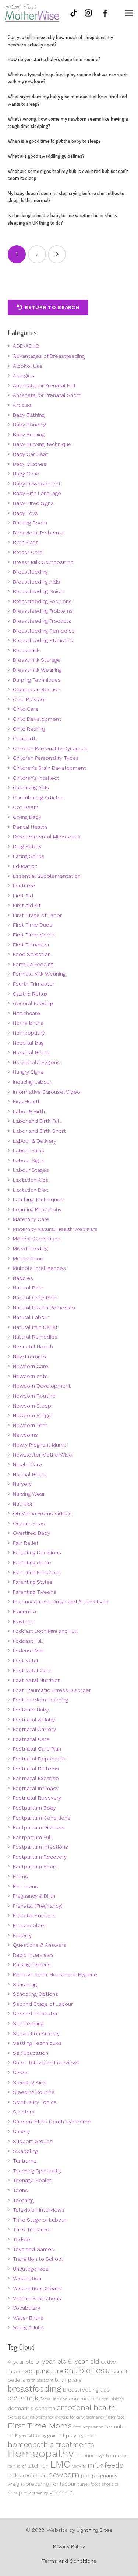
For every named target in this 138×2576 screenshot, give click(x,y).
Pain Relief (26, 1543)
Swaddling (25, 2151)
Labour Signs (29, 1160)
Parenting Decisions (37, 1552)
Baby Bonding (29, 425)
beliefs (17, 2380)
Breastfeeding (30, 572)
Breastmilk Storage (37, 660)
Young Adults (29, 2327)
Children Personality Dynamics (50, 748)
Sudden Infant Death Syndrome (52, 2122)
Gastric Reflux (30, 994)
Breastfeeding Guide (38, 591)
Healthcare (26, 1013)
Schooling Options (36, 1994)
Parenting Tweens (35, 1592)
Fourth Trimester (34, 984)
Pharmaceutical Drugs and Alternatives (61, 1602)
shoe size (110, 2484)
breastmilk (23, 2398)
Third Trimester (32, 2229)
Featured (24, 886)
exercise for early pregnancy (80, 2417)
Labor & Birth (29, 1111)
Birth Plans (26, 542)
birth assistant (40, 2380)
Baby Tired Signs (33, 503)
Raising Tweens (32, 1964)
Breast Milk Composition (43, 562)
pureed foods (89, 2484)
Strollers (24, 2112)
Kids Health (27, 1101)
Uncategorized (31, 2269)
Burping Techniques (37, 680)
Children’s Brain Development (49, 768)
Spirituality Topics (35, 2102)
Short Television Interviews (46, 2063)
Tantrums (25, 2161)
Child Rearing (29, 729)
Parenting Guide (32, 1562)
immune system (96, 2455)
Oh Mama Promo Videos (42, 1513)
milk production (27, 2475)
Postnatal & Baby (34, 1720)
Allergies (24, 375)
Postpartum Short (35, 1866)
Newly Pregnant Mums (40, 1445)
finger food (115, 2417)
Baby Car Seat (31, 454)
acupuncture (44, 2371)
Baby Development (37, 484)
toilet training (36, 2493)
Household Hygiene (37, 1062)
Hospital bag (28, 1043)
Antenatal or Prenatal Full (44, 385)
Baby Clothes (30, 464)
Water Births (28, 2318)
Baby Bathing (29, 415)
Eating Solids (29, 856)
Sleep (20, 2073)
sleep (15, 2493)
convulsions (113, 2399)
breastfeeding (35, 2389)
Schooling (25, 1984)
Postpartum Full (32, 1837)
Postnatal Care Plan (37, 1749)
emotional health (86, 2407)
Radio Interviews (33, 1955)
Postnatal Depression (40, 1759)
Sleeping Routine (34, 2092)
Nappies (23, 1278)
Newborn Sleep (32, 1406)
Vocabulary (26, 2308)
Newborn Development (42, 1386)
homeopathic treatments (51, 2444)
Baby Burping (29, 434)
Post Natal (26, 1661)
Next (57, 254)
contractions (85, 2399)
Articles (22, 405)
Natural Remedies (35, 1337)
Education (25, 866)
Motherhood (28, 1258)
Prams (20, 1876)
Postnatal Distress (36, 1769)
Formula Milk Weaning (39, 974)
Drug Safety (27, 846)
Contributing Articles (38, 797)
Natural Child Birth (35, 1298)
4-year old (21, 2362)
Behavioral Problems (38, 533)
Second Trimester (35, 2014)
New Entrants (29, 1357)
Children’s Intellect (36, 778)
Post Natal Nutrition (37, 1680)
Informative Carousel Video (47, 1092)
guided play (62, 2435)
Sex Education (31, 2053)
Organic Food (29, 1523)
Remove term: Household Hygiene (55, 1974)
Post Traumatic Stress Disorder (52, 1690)
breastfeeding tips (86, 2390)
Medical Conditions (37, 1239)
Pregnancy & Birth (34, 1896)
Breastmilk (26, 650)
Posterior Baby (31, 1710)
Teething (23, 2200)
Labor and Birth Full (37, 1121)
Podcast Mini (28, 1651)
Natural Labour (31, 1317)
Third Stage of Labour (40, 2220)
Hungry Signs (28, 1072)
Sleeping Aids (30, 2082)
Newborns (25, 1435)
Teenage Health (32, 2180)
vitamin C (61, 2493)
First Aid (23, 896)
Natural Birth (28, 1288)
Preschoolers (29, 1925)
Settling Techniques (37, 2043)
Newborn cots (30, 1376)
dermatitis (21, 2408)
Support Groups (33, 2141)
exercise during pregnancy (31, 2417)
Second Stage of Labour (43, 2004)
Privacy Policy (69, 2546)
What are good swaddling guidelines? (46, 156)
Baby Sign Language (37, 493)
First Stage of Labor (37, 915)
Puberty (22, 1935)
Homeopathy (29, 1033)
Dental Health (30, 827)
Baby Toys (25, 513)
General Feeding (33, 1003)
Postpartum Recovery (40, 1857)
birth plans (68, 2380)
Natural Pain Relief (35, 1327)
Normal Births (30, 1474)
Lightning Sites (94, 2530)
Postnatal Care (31, 1739)
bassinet (117, 2371)
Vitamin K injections (37, 2298)
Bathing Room (30, 523)
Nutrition (23, 1504)
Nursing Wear (29, 1494)
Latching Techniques (38, 1199)
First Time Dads (33, 925)
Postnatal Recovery (37, 1798)
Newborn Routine (34, 1396)
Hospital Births (31, 1052)
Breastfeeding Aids (36, 582)
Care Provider (29, 699)
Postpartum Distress (39, 1827)
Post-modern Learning (40, 1700)
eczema (45, 2408)
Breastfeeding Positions (42, 601)
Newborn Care (31, 1366)
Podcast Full (28, 1641)
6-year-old (84, 2361)
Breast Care (28, 552)
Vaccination (27, 2278)
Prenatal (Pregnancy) (38, 1906)
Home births (28, 1023)
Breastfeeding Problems (43, 611)
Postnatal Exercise (36, 1778)
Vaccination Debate (37, 2288)
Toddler (22, 2239)
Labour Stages (31, 1170)
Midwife (79, 2466)
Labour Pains (29, 1150)
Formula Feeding (33, 964)
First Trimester (31, 945)
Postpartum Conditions (42, 1818)
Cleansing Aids (31, 787)
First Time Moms (34, 935)
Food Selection (32, 954)
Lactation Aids (31, 1180)
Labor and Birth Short (39, 1131)
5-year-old (51, 2361)
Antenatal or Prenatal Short (47, 395)
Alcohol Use (28, 366)
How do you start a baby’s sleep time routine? (54, 59)
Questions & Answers (40, 1945)
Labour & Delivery (35, 1141)
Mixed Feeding (30, 1249)
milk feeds (105, 2465)
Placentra (24, 1611)
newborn (64, 2475)
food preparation (88, 2427)
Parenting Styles (33, 1582)
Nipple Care (27, 1464)
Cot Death (26, 807)
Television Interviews (39, 2210)
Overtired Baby (31, 1533)
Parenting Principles (37, 1572)
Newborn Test (30, 1425)
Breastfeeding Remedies (44, 631)
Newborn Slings (32, 1415)
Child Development (37, 719)
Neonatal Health (33, 1347)
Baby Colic (26, 474)
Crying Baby (27, 817)
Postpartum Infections (40, 1847)
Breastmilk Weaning (37, 670)
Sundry (21, 2132)
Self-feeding (28, 2023)
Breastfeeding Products (42, 621)
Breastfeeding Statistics (43, 640)
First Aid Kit (27, 905)
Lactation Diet (31, 1190)
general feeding (33, 2436)
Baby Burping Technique (42, 444)
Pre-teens (25, 1886)
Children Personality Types (46, 758)
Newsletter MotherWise (43, 1455)
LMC (60, 2464)
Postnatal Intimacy (36, 1788)
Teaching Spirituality (37, 2171)
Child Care (26, 709)
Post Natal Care (32, 1670)
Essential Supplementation (47, 876)
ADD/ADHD (26, 346)
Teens (20, 2190)
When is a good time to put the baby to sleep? (54, 141)
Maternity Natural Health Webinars (55, 1229)
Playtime (23, 1621)
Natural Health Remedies (44, 1308)
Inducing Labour (32, 1082)
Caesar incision (54, 2399)
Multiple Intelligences (39, 1268)
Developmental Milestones (47, 837)
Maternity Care (31, 1219)
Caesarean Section (37, 689)
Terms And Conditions (69, 2561)
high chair (87, 2436)
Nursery (22, 1484)
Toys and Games (33, 2249)
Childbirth (25, 738)
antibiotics (84, 2370)
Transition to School (38, 2259)
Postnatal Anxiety (34, 1729)
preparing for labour (51, 2484)
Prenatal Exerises (34, 1915)
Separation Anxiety (36, 2033)
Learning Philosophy (37, 1209)
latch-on (38, 2466)
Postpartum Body (34, 1808)
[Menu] (129, 13)
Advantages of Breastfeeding (49, 356)
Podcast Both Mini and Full (45, 1631)
